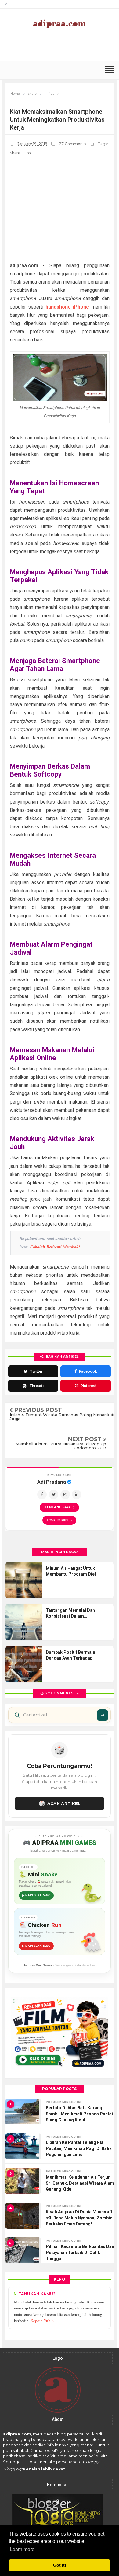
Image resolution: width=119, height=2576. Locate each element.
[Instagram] (65, 1494)
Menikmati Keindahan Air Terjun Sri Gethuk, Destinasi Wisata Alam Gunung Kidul (80, 2183)
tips (27, 153)
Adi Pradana (52, 1482)
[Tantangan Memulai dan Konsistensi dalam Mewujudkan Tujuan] (24, 1622)
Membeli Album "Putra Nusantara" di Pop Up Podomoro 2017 (61, 1446)
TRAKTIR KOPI (59, 1520)
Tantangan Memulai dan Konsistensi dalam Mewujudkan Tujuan (70, 1614)
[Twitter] (54, 1494)
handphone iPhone (67, 307)
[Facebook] (42, 1494)
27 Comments (73, 144)
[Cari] (103, 1715)
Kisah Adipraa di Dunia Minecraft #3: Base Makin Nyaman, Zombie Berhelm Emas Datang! (79, 2218)
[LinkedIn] (77, 1494)
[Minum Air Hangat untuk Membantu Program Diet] (24, 1580)
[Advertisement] (61, 48)
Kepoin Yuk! (41, 2321)
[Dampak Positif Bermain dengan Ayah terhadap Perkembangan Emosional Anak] (24, 1664)
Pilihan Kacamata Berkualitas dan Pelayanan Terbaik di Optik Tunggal (80, 2252)
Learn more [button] (22, 2549)
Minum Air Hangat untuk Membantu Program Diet (71, 1571)
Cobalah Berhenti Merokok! (55, 1247)
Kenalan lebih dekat (44, 2469)
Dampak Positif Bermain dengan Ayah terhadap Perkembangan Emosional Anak (73, 1656)
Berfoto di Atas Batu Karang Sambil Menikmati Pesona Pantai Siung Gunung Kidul (79, 2114)
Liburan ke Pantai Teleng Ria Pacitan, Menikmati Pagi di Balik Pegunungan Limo (79, 2148)
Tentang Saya (58, 1507)
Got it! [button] (60, 2565)
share (15, 153)
